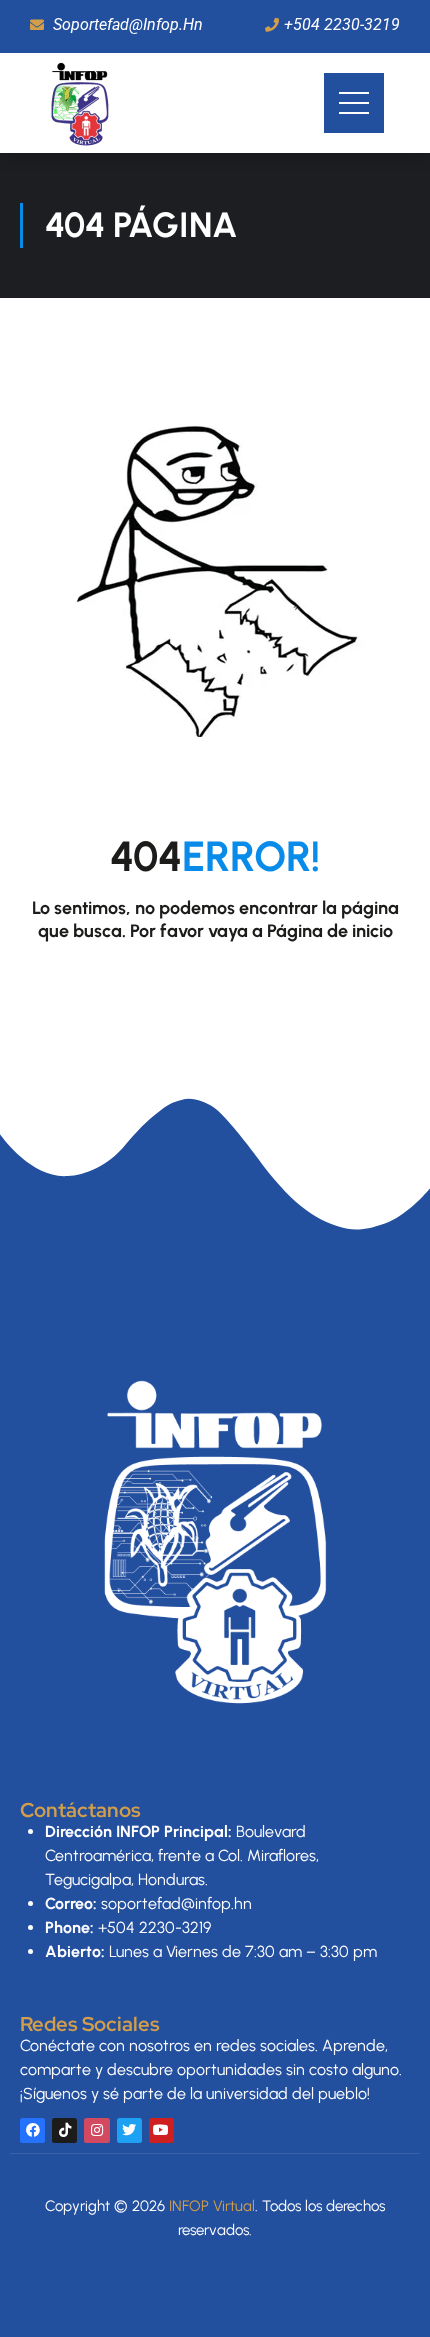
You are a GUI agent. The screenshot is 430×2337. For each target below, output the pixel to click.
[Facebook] (32, 2130)
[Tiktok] (64, 2130)
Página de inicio (330, 931)
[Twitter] (129, 2130)
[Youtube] (161, 2130)
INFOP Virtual (212, 2206)
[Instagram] (96, 2130)
